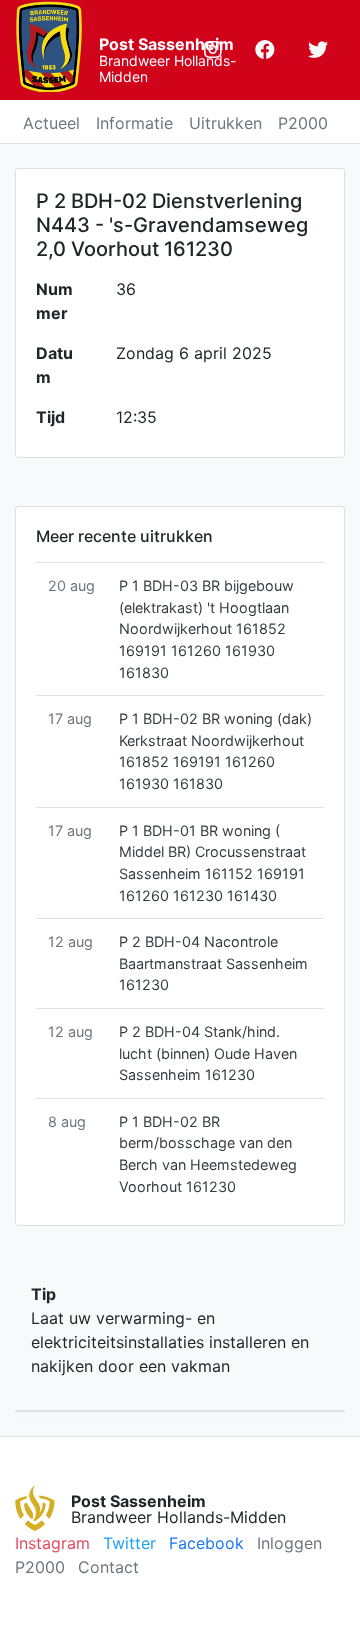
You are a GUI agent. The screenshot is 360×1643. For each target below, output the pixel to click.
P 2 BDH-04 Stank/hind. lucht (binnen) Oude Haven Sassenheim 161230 (208, 1053)
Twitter (129, 1543)
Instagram (52, 1543)
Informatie (134, 123)
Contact (108, 1567)
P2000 (303, 123)
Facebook (206, 1543)
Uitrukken (225, 123)
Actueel (51, 123)
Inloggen (289, 1543)
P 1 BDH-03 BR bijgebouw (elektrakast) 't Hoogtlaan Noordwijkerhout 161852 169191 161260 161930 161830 (206, 628)
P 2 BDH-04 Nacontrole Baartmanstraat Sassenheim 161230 (213, 963)
